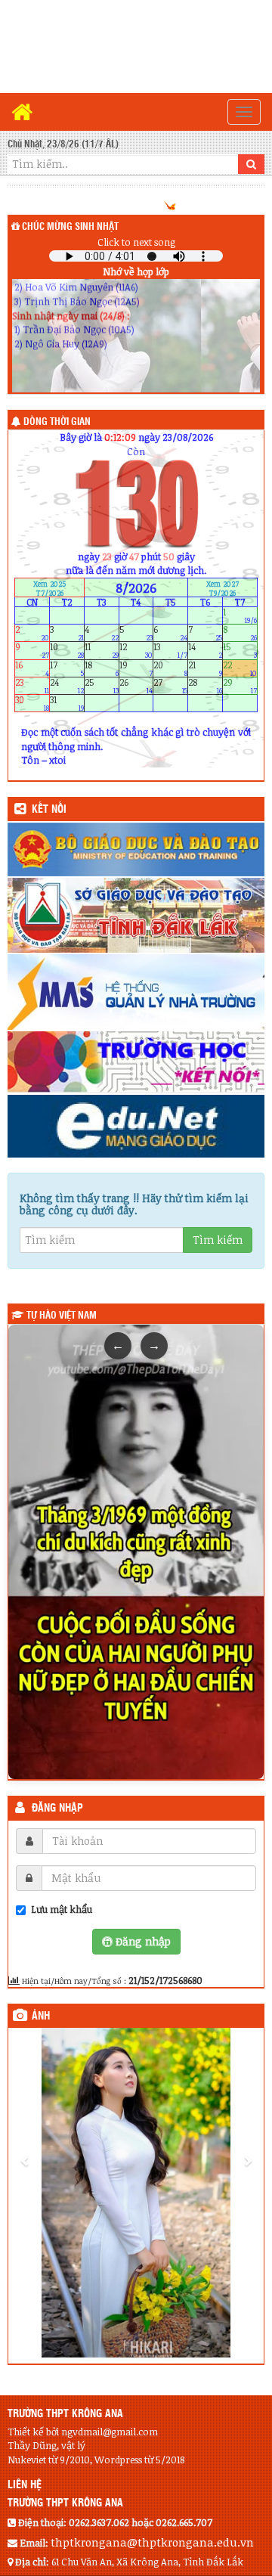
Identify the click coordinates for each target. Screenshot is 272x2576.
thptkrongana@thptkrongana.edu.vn (152, 2542)
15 (240, 651)
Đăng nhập (57, 1809)
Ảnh (41, 2016)
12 (136, 651)
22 (240, 668)
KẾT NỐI (49, 810)
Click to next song (136, 242)
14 (205, 651)
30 (32, 704)
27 (170, 685)
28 (205, 685)
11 (102, 651)
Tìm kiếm (218, 1240)
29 (240, 685)
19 (136, 668)
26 (136, 685)
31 (67, 704)
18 (102, 668)
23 (32, 685)
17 (67, 668)
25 (102, 685)
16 (32, 668)
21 (205, 668)
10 (67, 651)
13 (170, 651)
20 (170, 668)
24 (67, 685)
